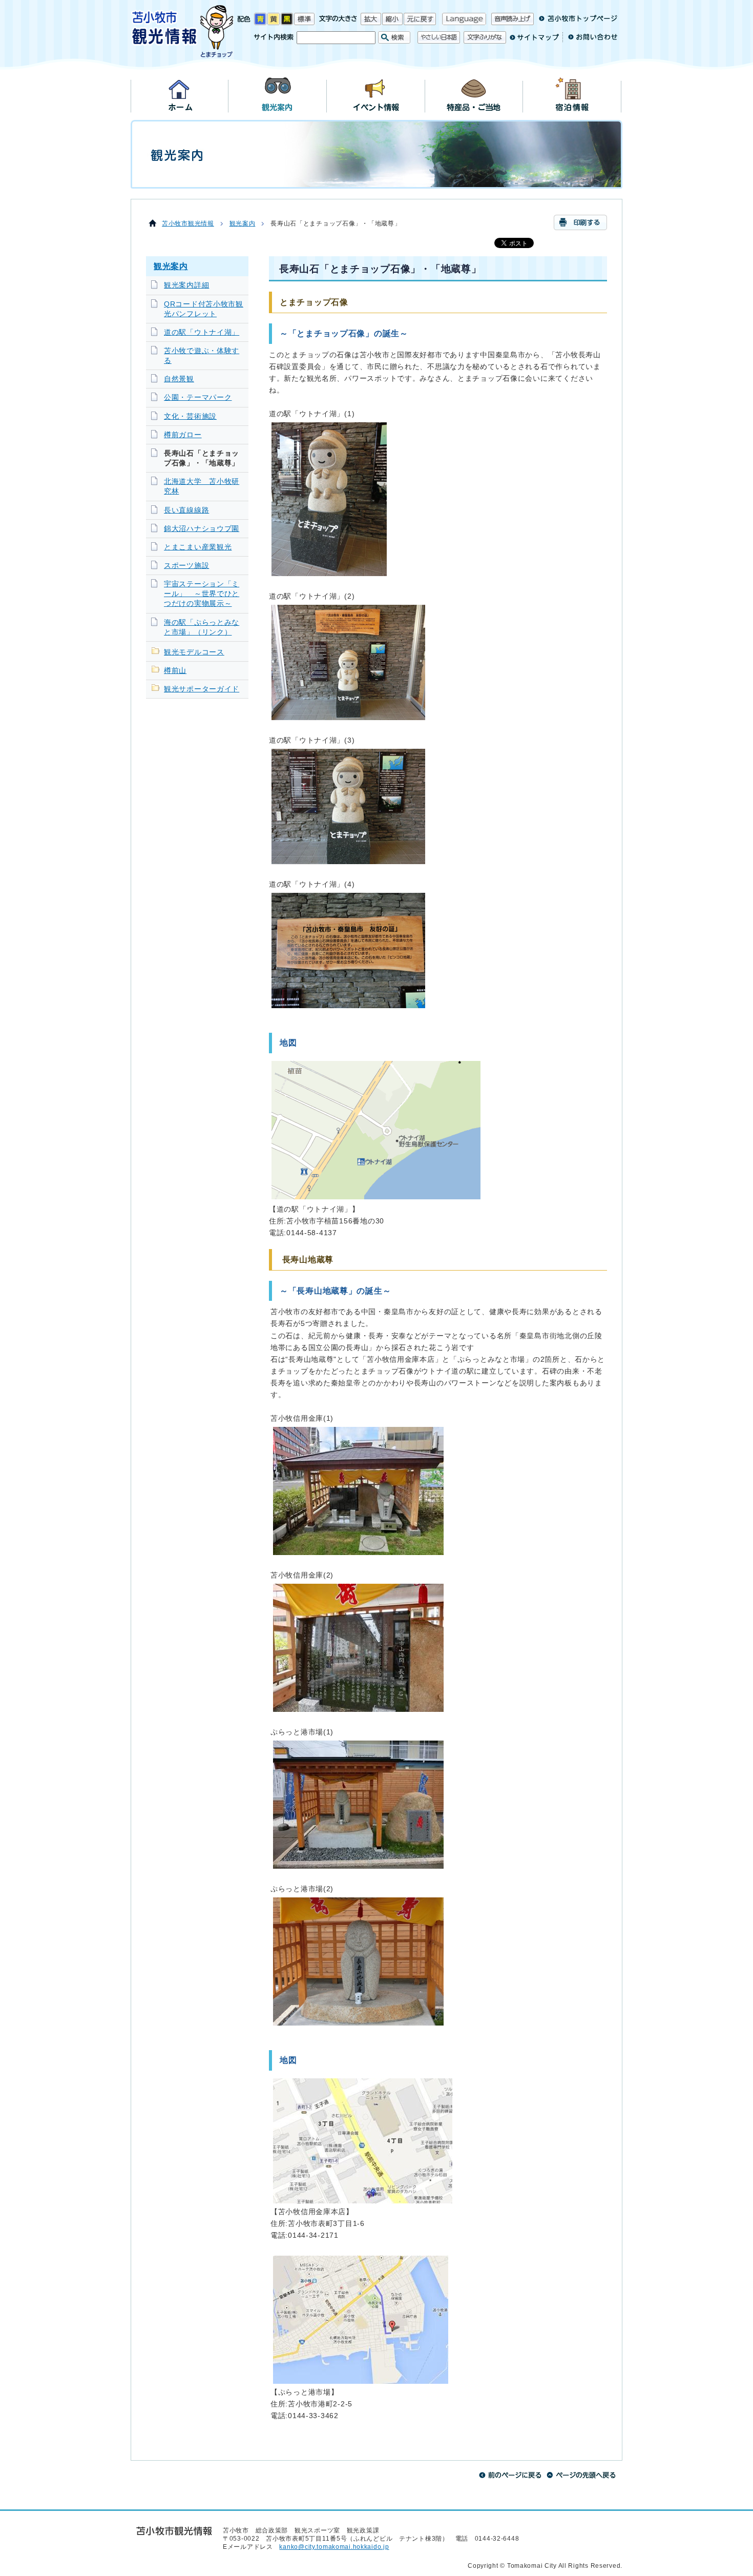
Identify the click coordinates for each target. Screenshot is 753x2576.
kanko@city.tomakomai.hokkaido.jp (334, 2547)
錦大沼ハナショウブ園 (202, 529)
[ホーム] (180, 94)
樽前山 (175, 671)
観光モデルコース (194, 652)
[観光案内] (278, 94)
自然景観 (179, 379)
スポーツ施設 (186, 566)
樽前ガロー (183, 435)
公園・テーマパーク (198, 397)
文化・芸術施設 (190, 416)
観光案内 (243, 223)
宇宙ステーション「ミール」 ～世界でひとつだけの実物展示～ (202, 594)
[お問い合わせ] (590, 41)
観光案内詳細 (186, 285)
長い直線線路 (186, 510)
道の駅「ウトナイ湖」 (202, 332)
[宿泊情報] (572, 94)
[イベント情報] (376, 94)
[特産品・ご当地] (474, 94)
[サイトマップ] (534, 41)
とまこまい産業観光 (198, 547)
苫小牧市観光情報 (188, 223)
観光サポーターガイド (202, 689)
